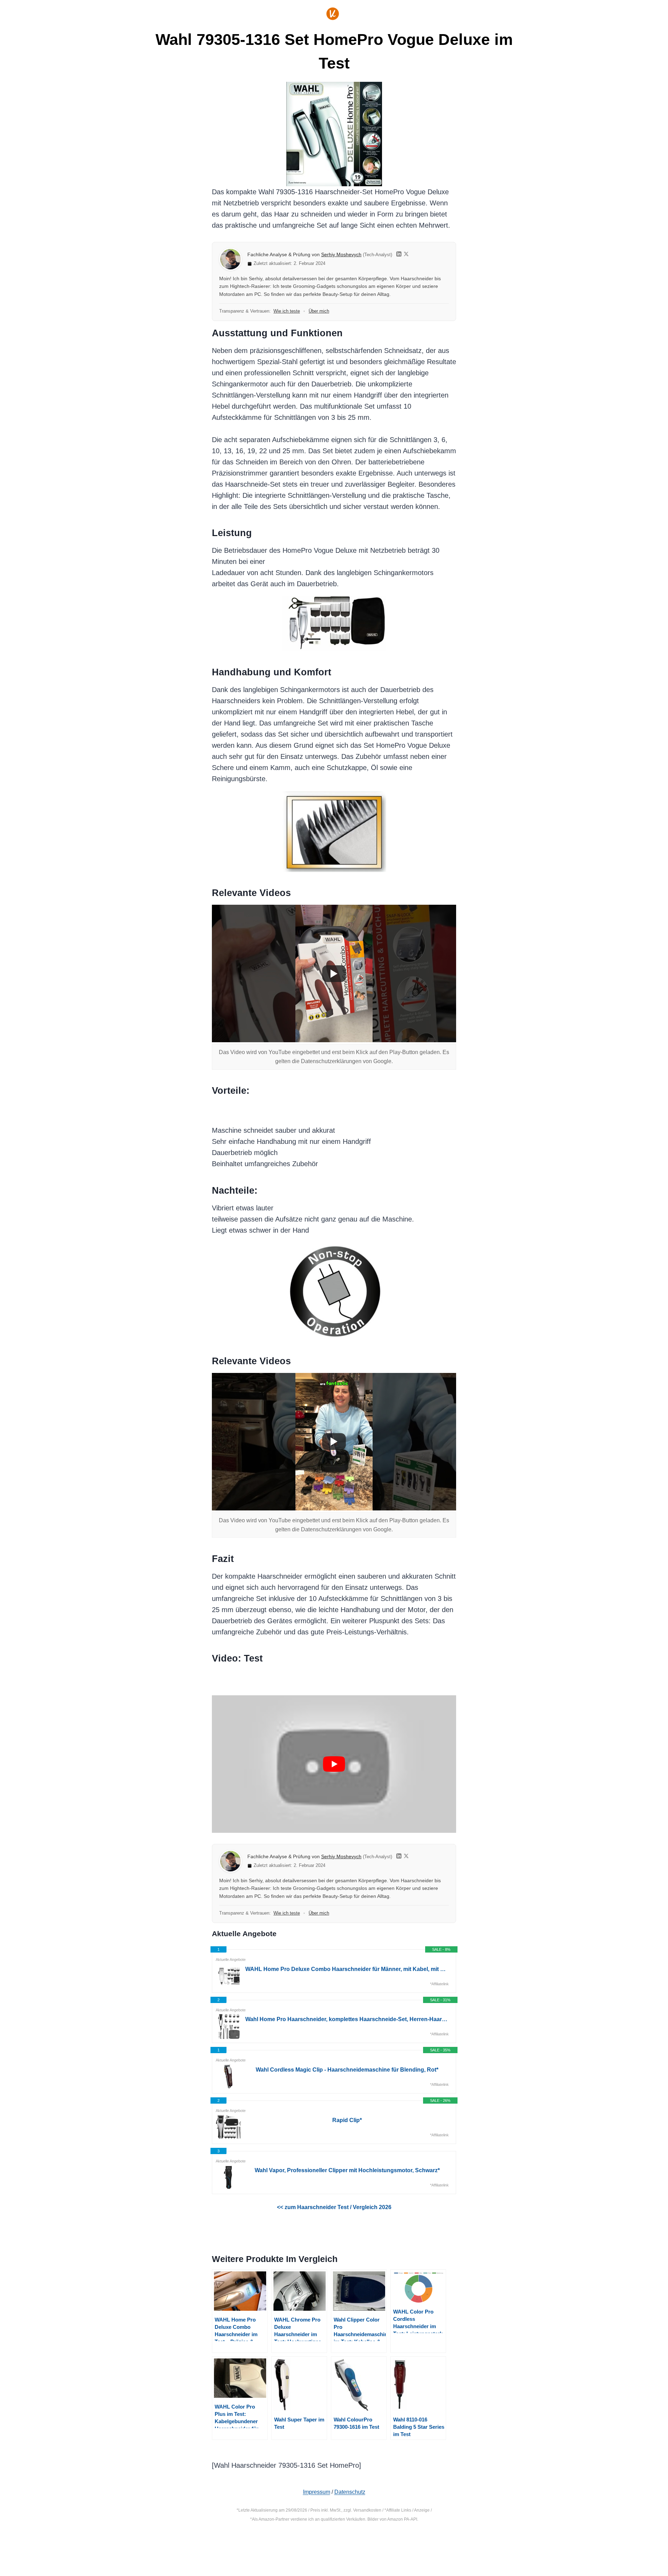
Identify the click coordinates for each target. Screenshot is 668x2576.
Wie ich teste (287, 311)
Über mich (319, 311)
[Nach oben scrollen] (633, 2548)
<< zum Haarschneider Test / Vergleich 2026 (334, 2207)
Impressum (317, 2492)
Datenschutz (350, 2492)
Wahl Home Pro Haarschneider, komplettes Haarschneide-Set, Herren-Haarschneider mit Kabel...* (347, 2019)
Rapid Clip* (347, 2120)
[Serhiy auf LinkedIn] (399, 255)
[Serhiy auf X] (406, 255)
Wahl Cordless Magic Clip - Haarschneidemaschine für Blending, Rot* (347, 2070)
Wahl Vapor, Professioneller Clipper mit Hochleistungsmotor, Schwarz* (347, 2170)
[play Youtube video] (334, 1764)
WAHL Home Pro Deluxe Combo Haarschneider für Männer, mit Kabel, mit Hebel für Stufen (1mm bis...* (347, 1969)
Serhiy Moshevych (341, 255)
